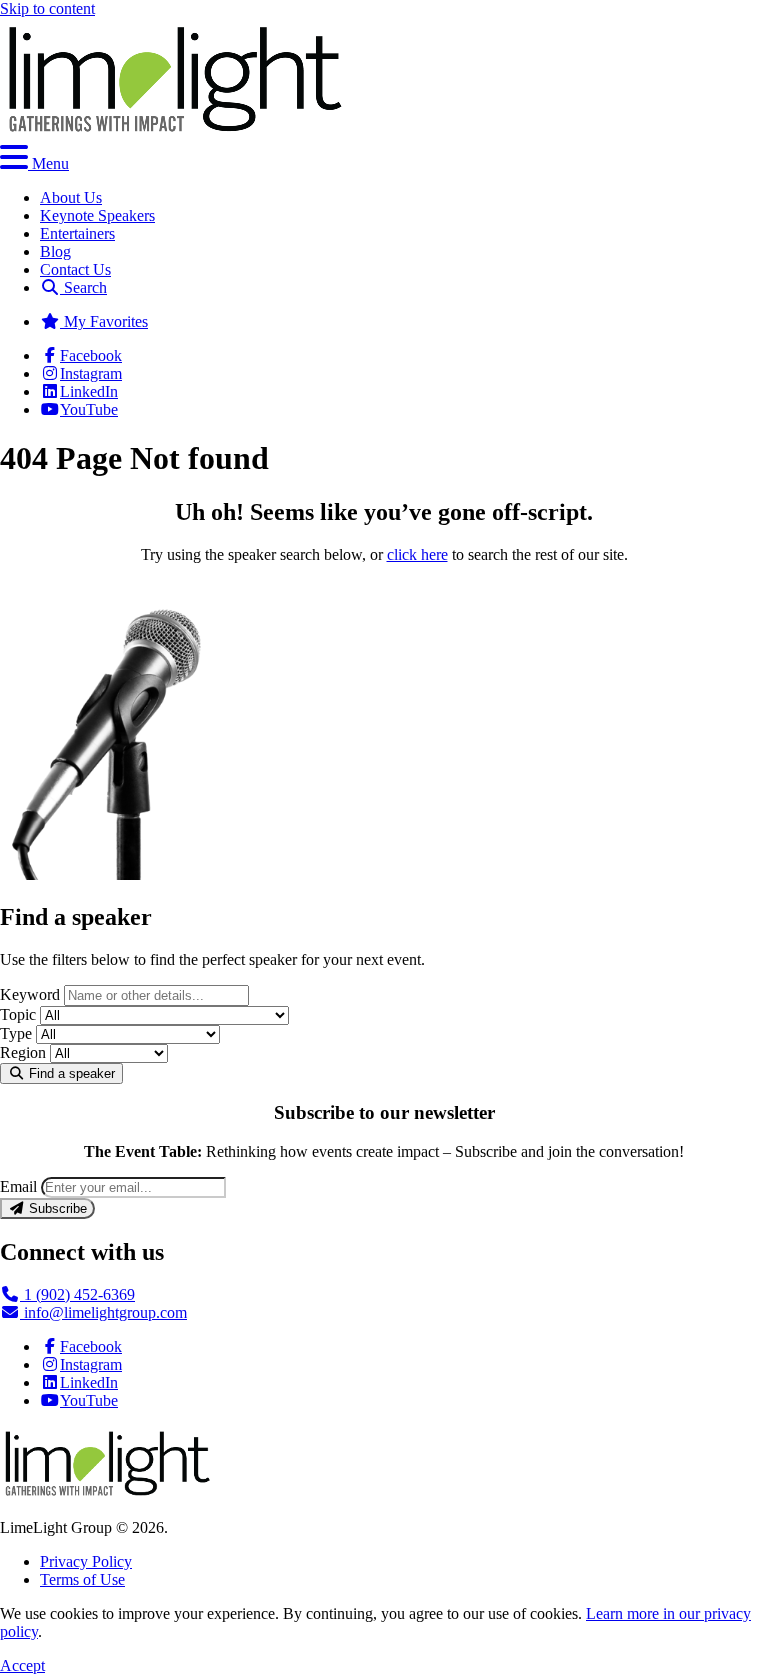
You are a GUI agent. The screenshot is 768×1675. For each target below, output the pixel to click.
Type (16, 1033)
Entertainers (77, 233)
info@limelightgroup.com (103, 1312)
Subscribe (56, 1208)
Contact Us (75, 269)
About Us (71, 197)
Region (23, 1052)
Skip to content (47, 8)
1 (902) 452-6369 (77, 1294)
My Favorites (104, 321)
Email (18, 1186)
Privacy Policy (86, 1561)
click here (417, 554)
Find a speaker (70, 1073)
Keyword (30, 994)
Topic (18, 1014)
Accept (22, 1665)
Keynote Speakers (97, 215)
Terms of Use (82, 1579)
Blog (55, 251)
